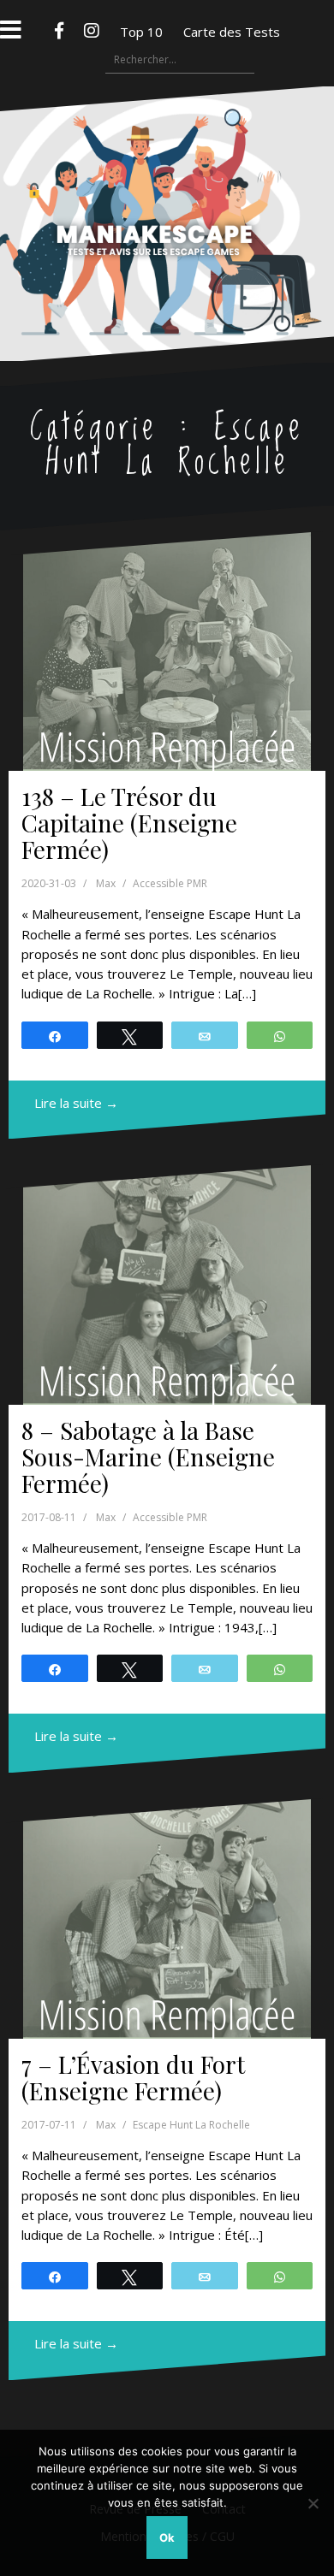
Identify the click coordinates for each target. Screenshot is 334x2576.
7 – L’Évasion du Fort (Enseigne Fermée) (133, 2077)
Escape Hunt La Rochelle (191, 2125)
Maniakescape (167, 190)
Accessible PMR (170, 883)
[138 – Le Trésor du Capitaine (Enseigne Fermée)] (167, 651)
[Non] (313, 2503)
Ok (167, 2538)
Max (106, 883)
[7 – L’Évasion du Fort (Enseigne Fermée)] (167, 1919)
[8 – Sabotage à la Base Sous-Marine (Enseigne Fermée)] (167, 1285)
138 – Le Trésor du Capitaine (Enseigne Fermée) (129, 823)
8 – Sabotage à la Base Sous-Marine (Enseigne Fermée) (148, 1457)
